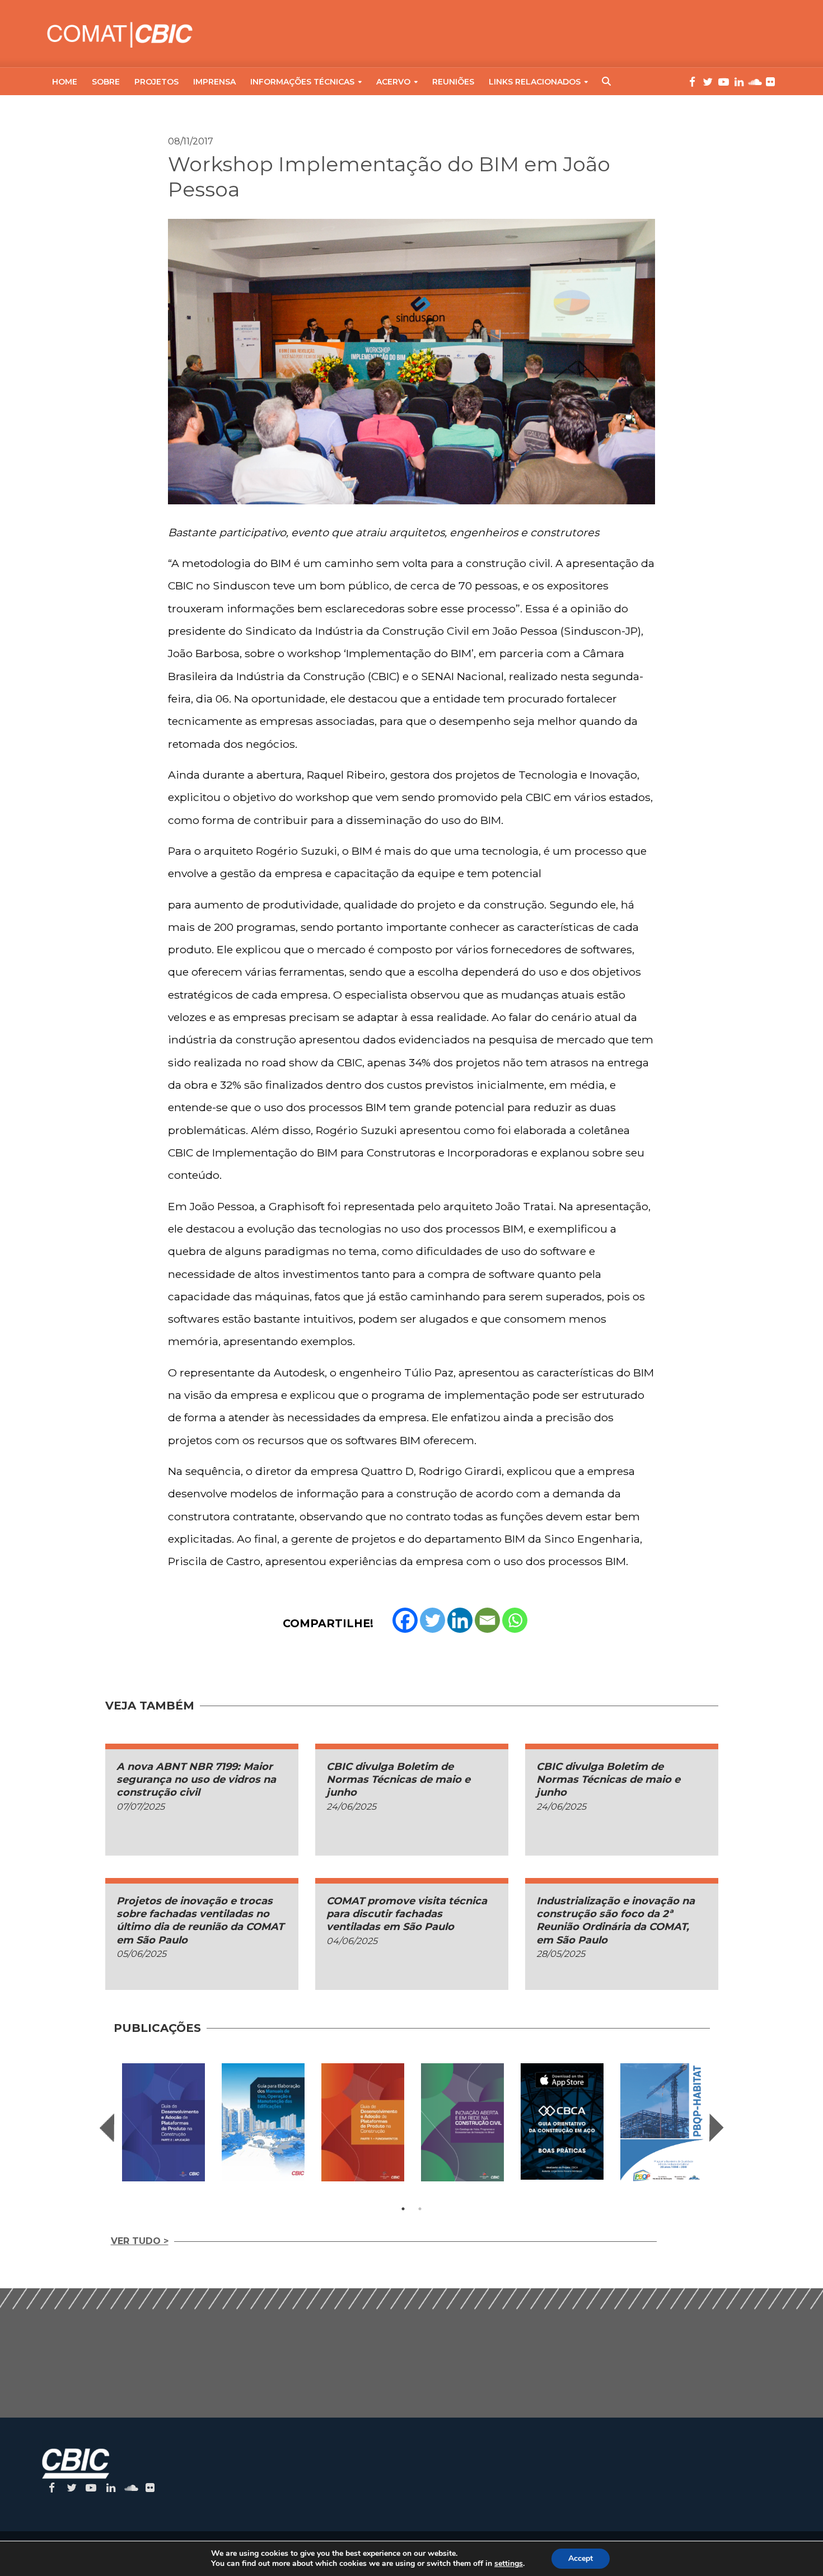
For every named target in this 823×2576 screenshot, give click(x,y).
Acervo (393, 82)
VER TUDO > (140, 2241)
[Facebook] (405, 1620)
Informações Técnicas (302, 82)
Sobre (106, 82)
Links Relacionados (535, 82)
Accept (581, 2558)
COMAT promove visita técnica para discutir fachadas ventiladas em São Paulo (407, 1914)
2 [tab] (420, 2209)
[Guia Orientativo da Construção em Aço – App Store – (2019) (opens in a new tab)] (562, 2122)
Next (717, 2128)
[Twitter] (432, 1620)
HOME (65, 82)
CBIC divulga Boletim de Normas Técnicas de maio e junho (398, 1780)
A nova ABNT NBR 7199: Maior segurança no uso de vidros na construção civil (196, 1780)
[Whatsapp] (515, 1620)
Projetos (156, 82)
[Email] (487, 1620)
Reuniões (453, 82)
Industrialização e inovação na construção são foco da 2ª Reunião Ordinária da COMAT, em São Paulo (616, 1921)
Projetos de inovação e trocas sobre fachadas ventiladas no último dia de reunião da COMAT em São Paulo (200, 1921)
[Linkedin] (460, 1620)
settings (509, 2564)
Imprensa (214, 82)
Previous (107, 2128)
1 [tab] (403, 2209)
